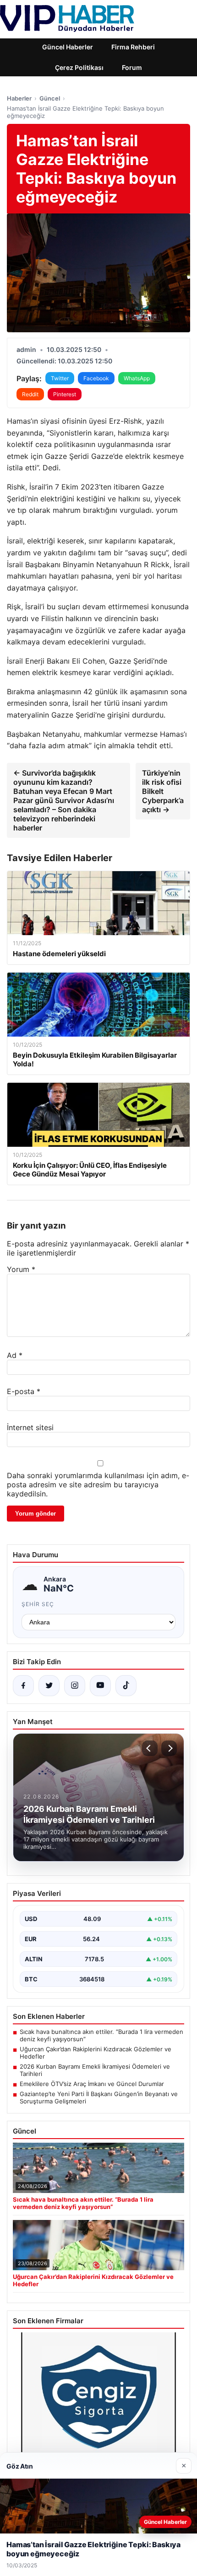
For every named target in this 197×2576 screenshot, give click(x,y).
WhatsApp (137, 378)
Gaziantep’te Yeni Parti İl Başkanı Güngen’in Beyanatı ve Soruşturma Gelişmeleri (99, 2097)
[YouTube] (100, 1686)
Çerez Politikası (79, 67)
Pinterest (65, 394)
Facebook (96, 378)
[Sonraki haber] (169, 1748)
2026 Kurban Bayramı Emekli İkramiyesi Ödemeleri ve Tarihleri (95, 2070)
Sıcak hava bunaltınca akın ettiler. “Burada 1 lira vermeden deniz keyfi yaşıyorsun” (101, 2035)
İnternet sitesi (30, 1427)
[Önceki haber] (150, 1748)
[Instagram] (75, 1686)
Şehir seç (38, 1604)
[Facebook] (23, 1686)
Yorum (21, 1269)
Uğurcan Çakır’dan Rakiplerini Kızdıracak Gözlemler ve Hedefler (96, 2053)
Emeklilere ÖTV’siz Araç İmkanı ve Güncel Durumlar (92, 2084)
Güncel (50, 98)
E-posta (24, 1391)
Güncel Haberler (68, 47)
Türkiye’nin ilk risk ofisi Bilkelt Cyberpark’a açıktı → (163, 791)
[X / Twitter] (49, 1686)
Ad (15, 1355)
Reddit (30, 394)
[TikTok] (126, 1686)
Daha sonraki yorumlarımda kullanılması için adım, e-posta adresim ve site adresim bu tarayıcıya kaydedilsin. (98, 1485)
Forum (132, 67)
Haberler (19, 98)
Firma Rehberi (133, 47)
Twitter (60, 378)
